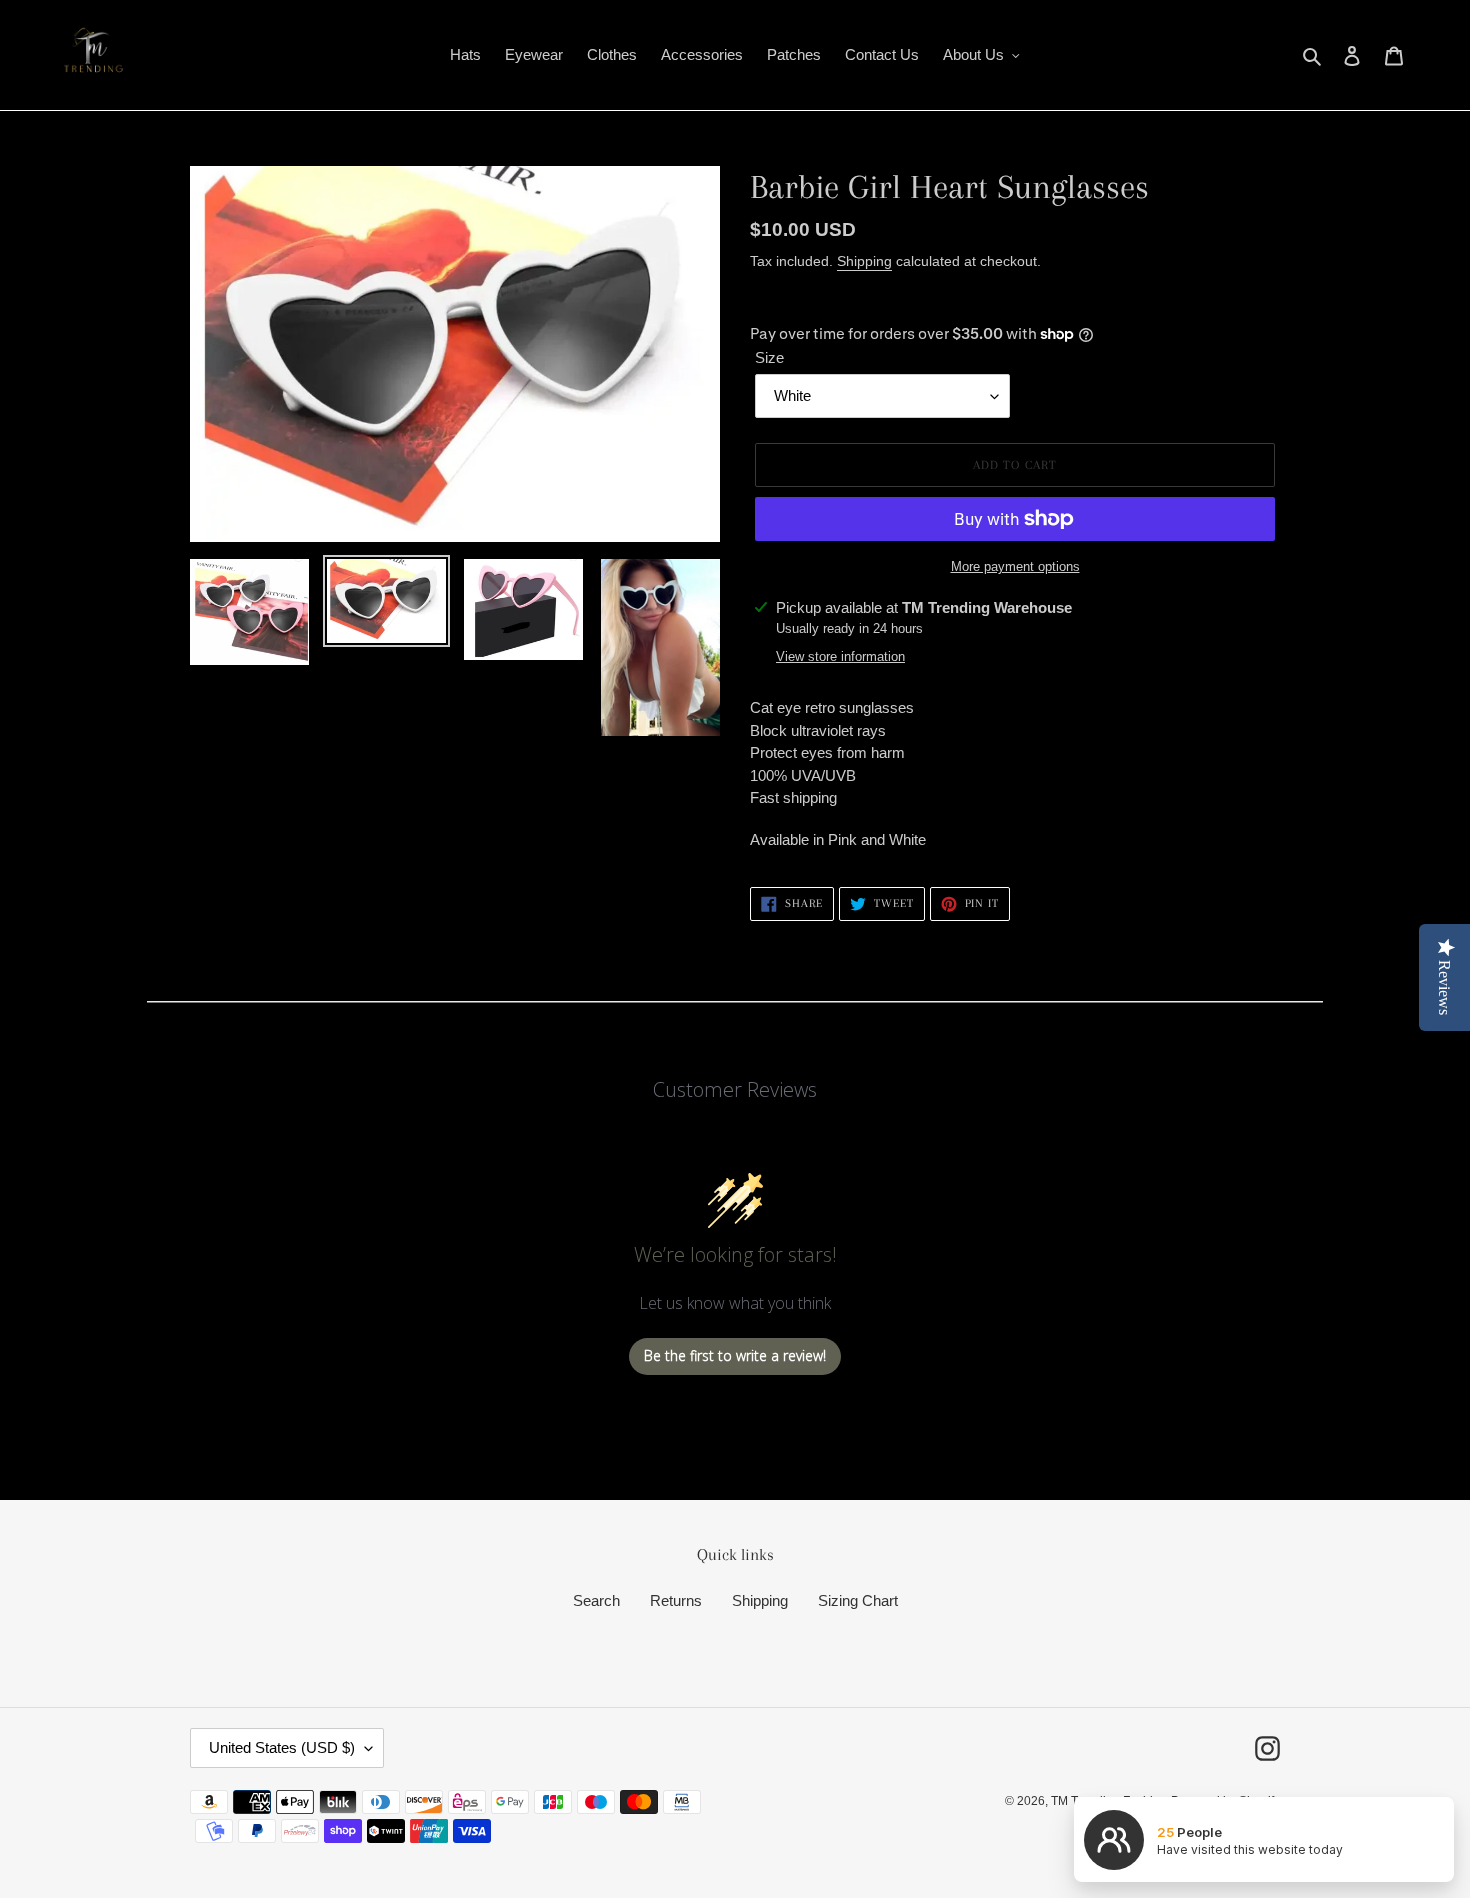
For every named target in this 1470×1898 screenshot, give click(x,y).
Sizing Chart (858, 1600)
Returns (676, 1600)
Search (596, 1600)
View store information (840, 656)
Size (769, 357)
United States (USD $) (282, 1747)
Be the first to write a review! (735, 1355)
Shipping (864, 261)
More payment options (1015, 566)
